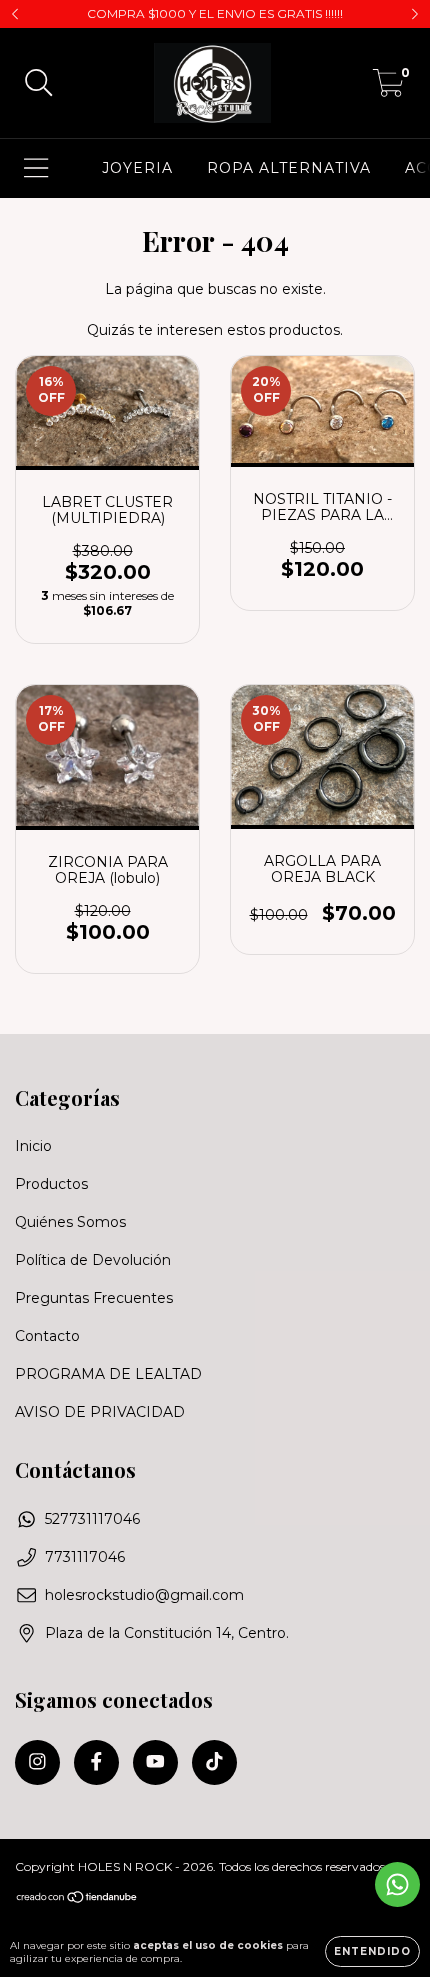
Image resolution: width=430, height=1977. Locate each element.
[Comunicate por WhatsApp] (397, 1884)
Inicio (33, 1146)
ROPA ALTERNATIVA (289, 168)
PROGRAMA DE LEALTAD (108, 1374)
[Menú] (36, 168)
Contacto (47, 1336)
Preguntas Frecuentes (94, 1298)
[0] (388, 88)
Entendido (372, 1951)
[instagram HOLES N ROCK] (37, 1762)
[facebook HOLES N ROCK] (96, 1762)
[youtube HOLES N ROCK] (155, 1762)
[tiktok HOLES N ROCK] (214, 1762)
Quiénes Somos (70, 1222)
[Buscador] (39, 83)
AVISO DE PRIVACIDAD (100, 1412)
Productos (51, 1184)
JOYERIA (137, 168)
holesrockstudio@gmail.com (144, 1595)
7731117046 (85, 1557)
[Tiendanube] (77, 1898)
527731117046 (92, 1519)
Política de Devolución (93, 1260)
